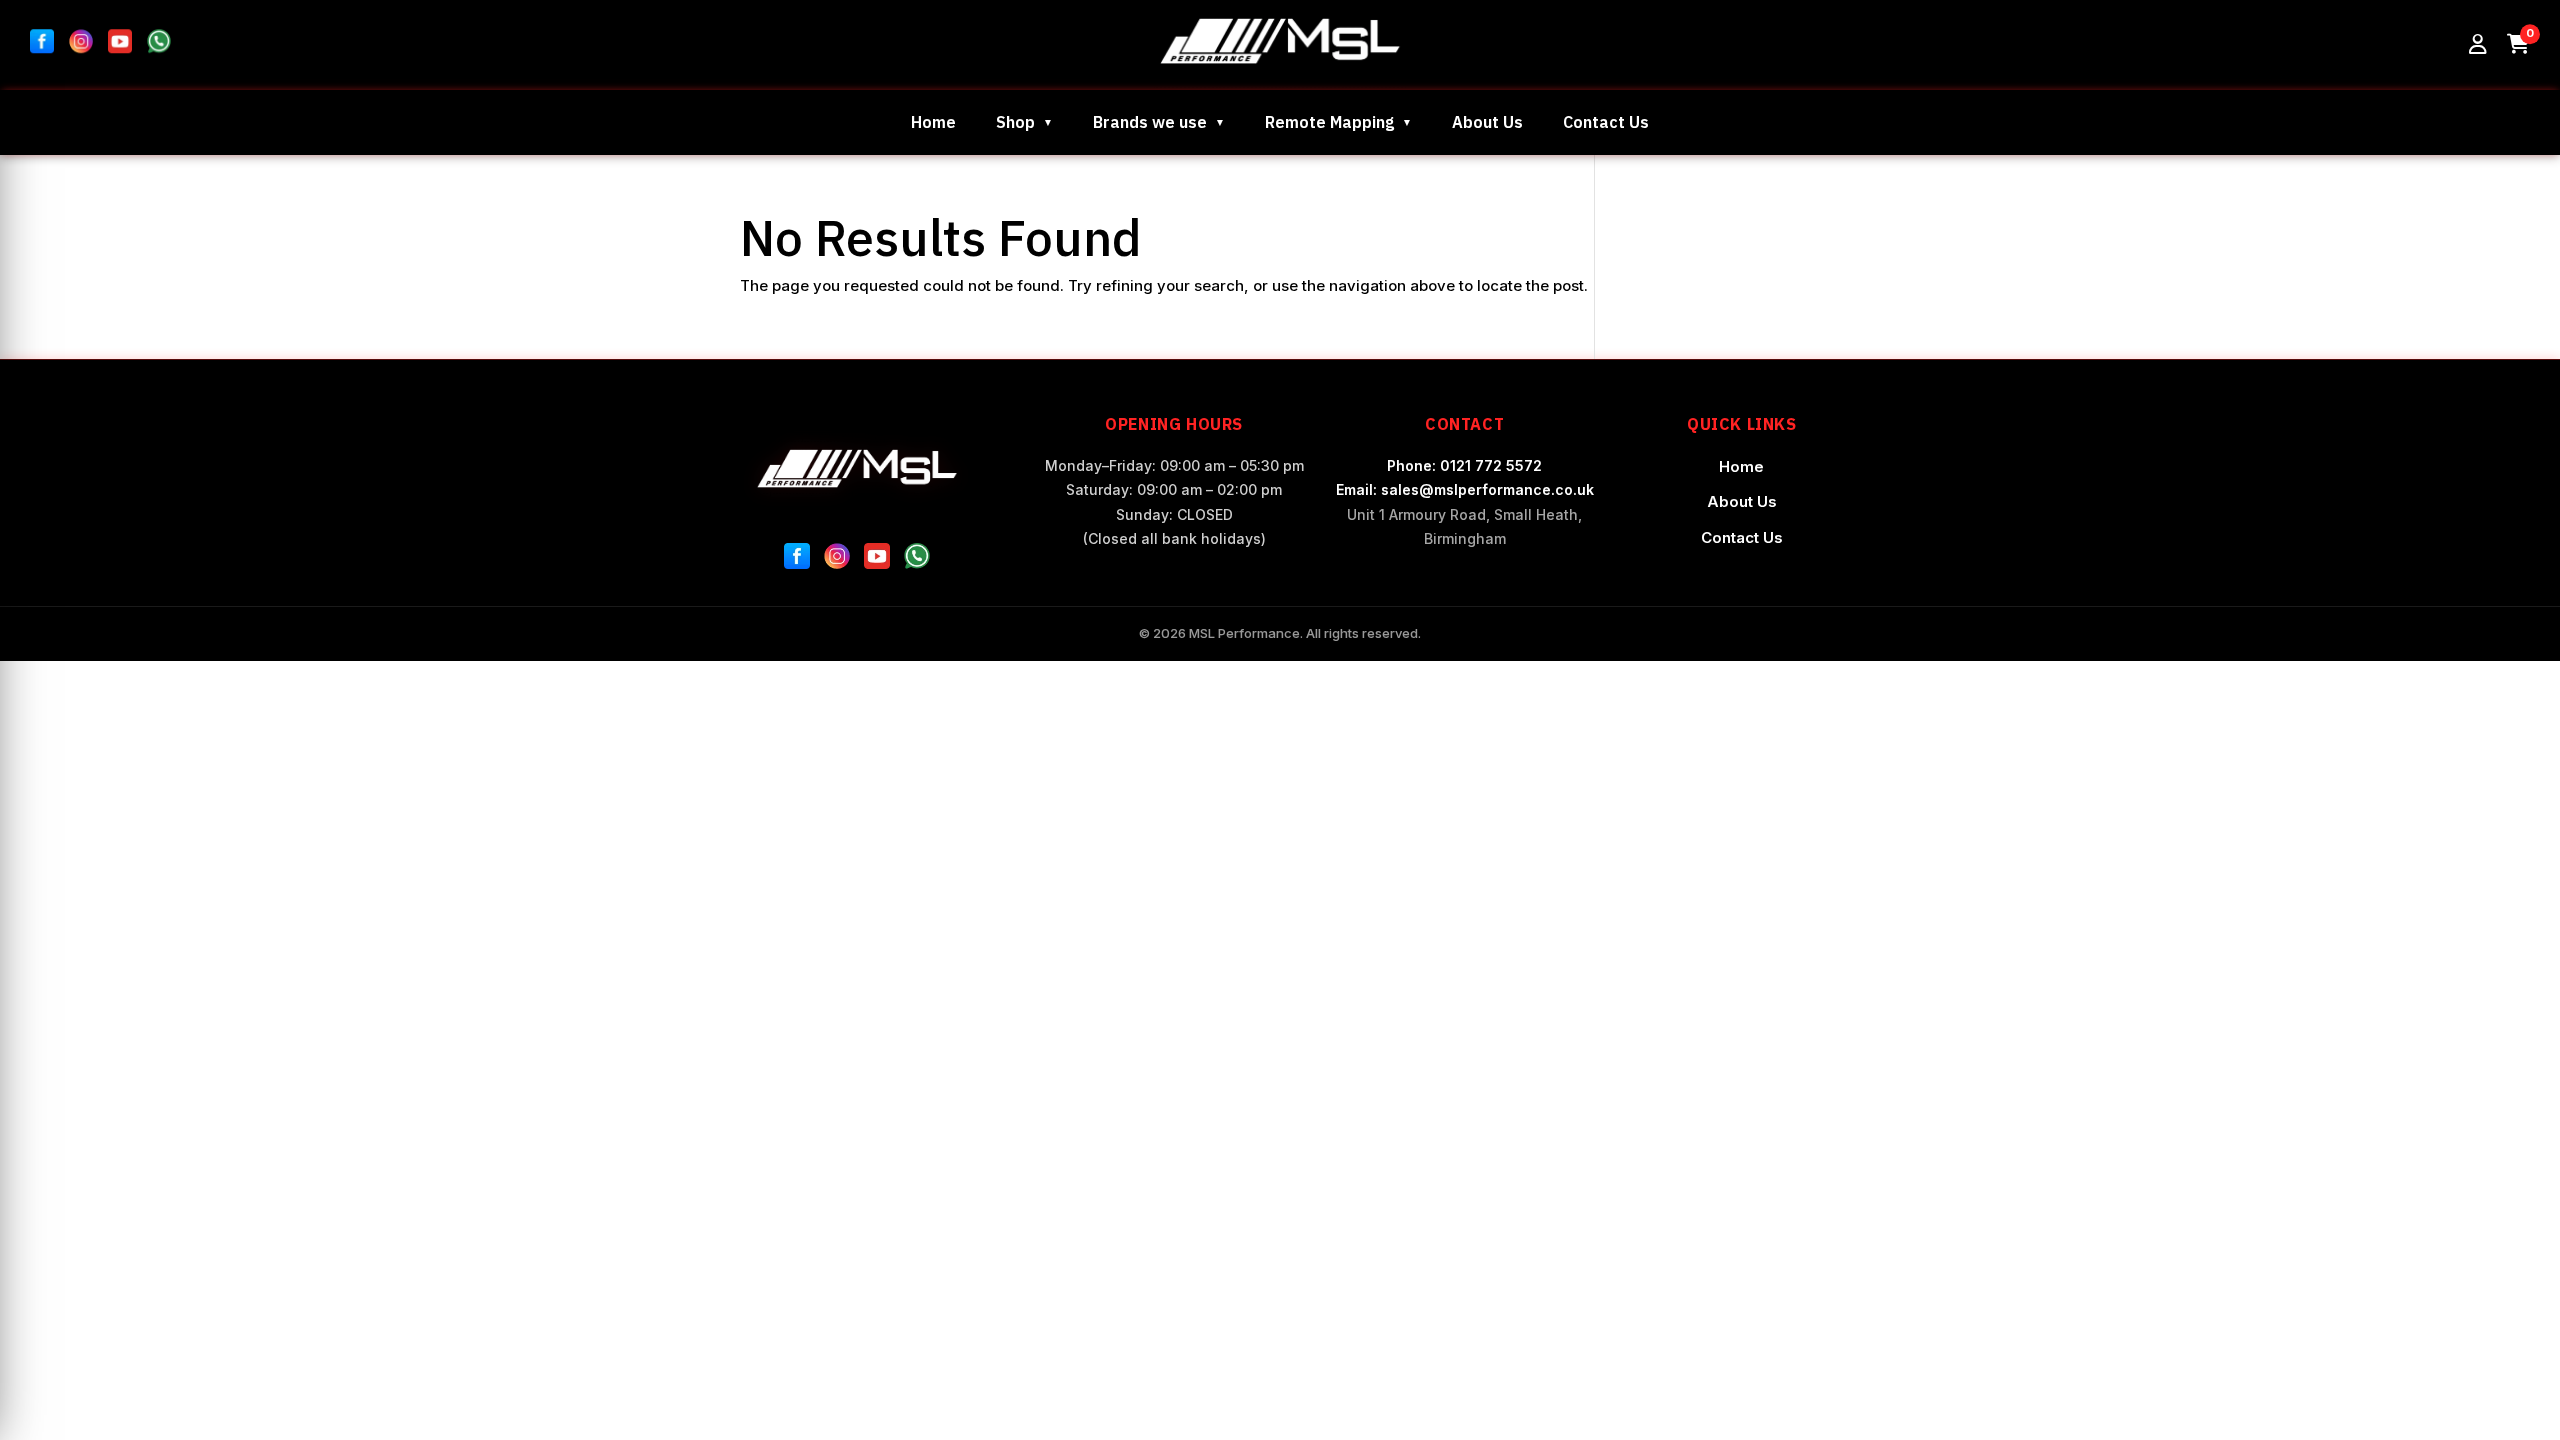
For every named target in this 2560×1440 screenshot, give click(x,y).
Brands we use (1150, 122)
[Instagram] (837, 560)
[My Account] (2478, 45)
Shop (1015, 122)
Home (933, 122)
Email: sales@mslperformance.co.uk (1465, 489)
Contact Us (1606, 122)
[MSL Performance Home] (857, 468)
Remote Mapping (1329, 122)
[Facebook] (797, 560)
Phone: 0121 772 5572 (1464, 465)
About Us (1487, 122)
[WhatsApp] (917, 560)
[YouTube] (877, 560)
